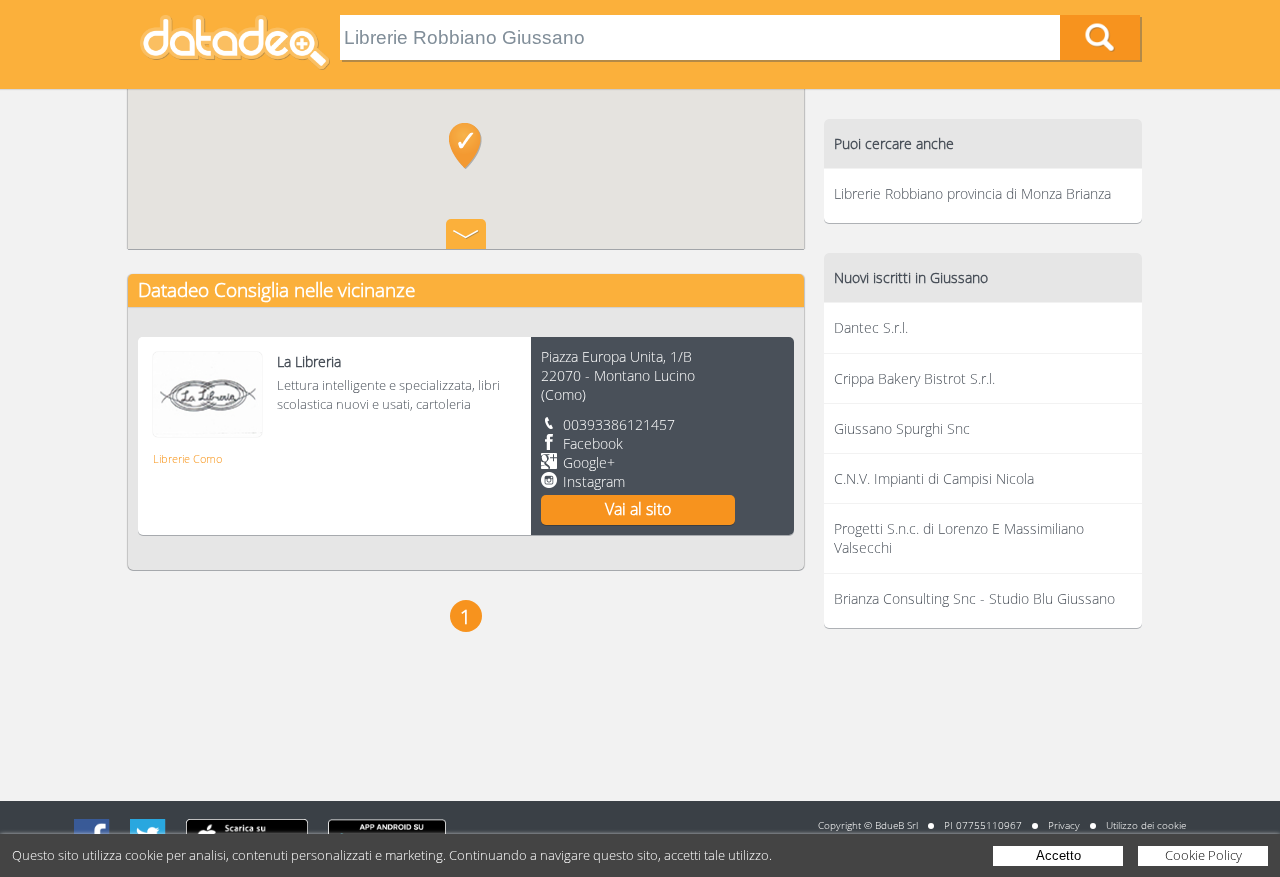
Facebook (593, 443)
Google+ (589, 462)
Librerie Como (187, 458)
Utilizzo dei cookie (1146, 825)
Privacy (1064, 825)
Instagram (594, 481)
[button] (465, 146)
